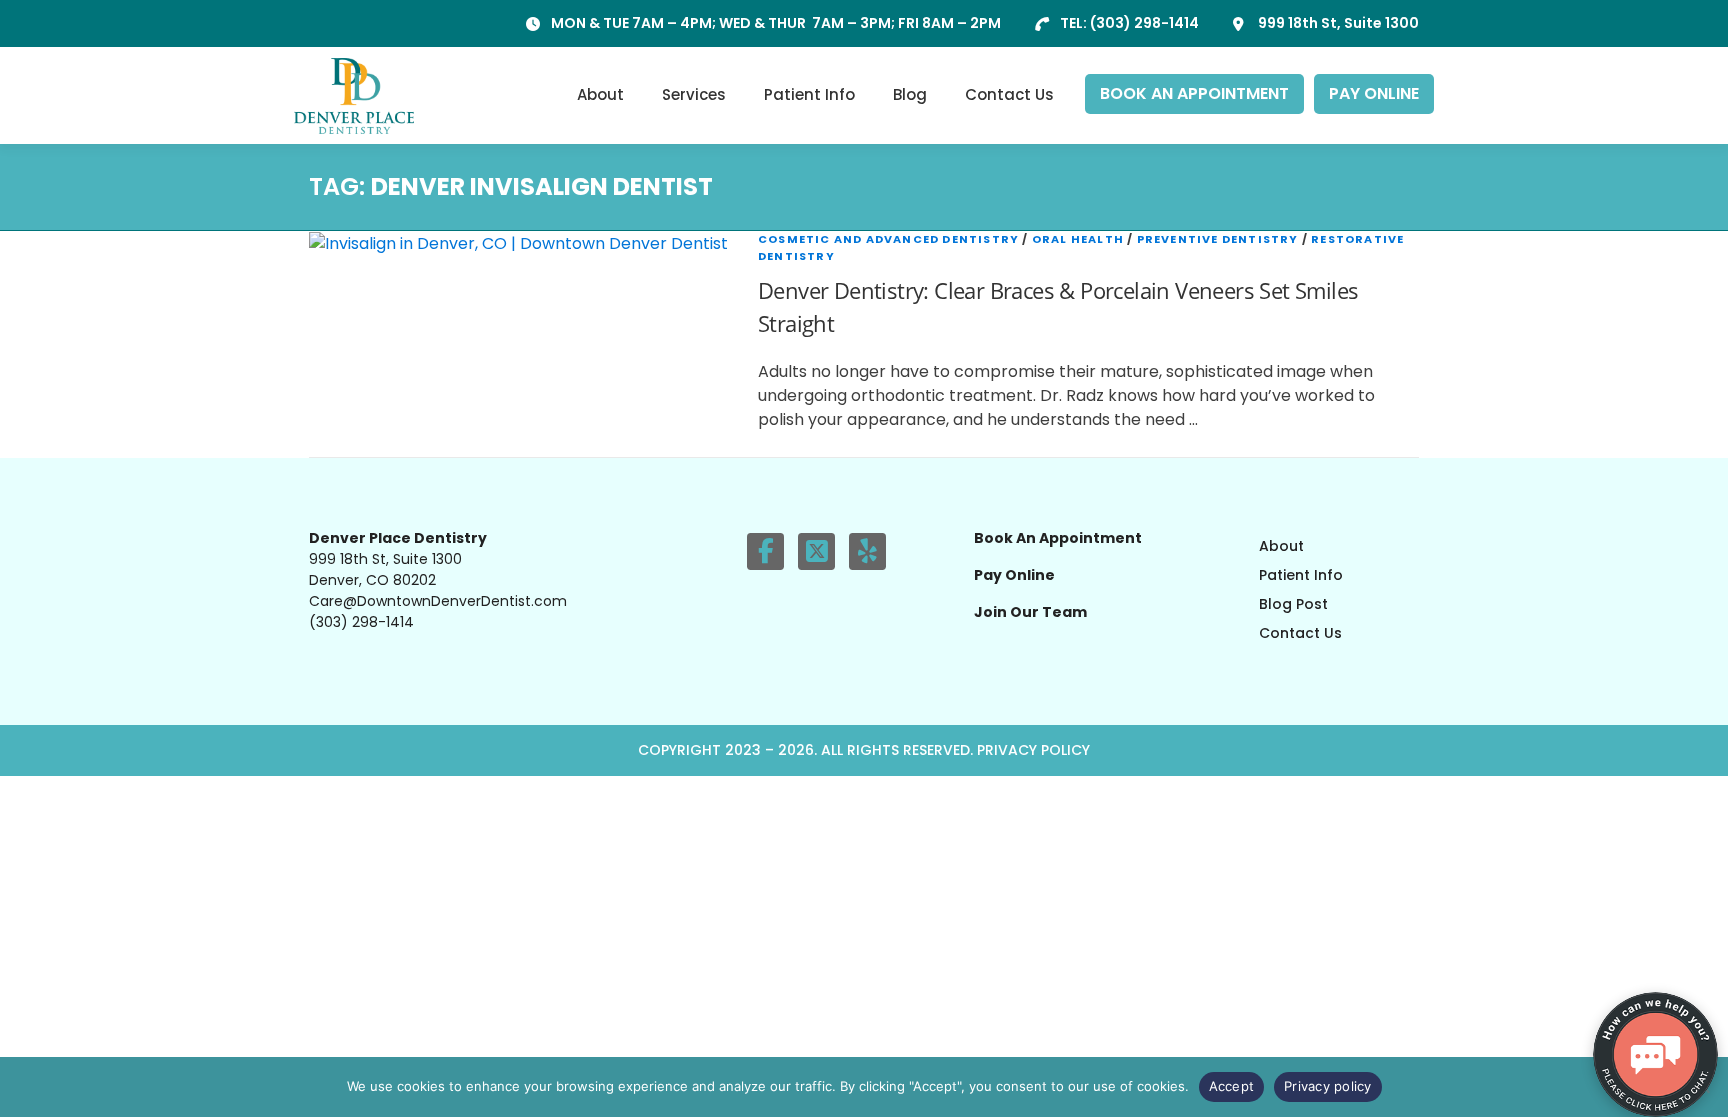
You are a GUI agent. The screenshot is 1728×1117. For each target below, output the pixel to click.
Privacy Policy (1033, 750)
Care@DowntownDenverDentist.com (438, 601)
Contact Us (1009, 94)
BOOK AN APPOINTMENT (1194, 93)
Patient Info (809, 94)
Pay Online (1014, 575)
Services (694, 94)
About (600, 94)
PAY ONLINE (1374, 93)
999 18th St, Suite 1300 (1338, 23)
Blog (910, 94)
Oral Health (1078, 239)
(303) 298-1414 (1144, 23)
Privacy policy (1328, 1086)
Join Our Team (1030, 612)
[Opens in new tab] (765, 551)
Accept (1232, 1086)
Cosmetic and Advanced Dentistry (888, 239)
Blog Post (1293, 604)
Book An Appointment (1058, 538)
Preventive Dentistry (1218, 239)
